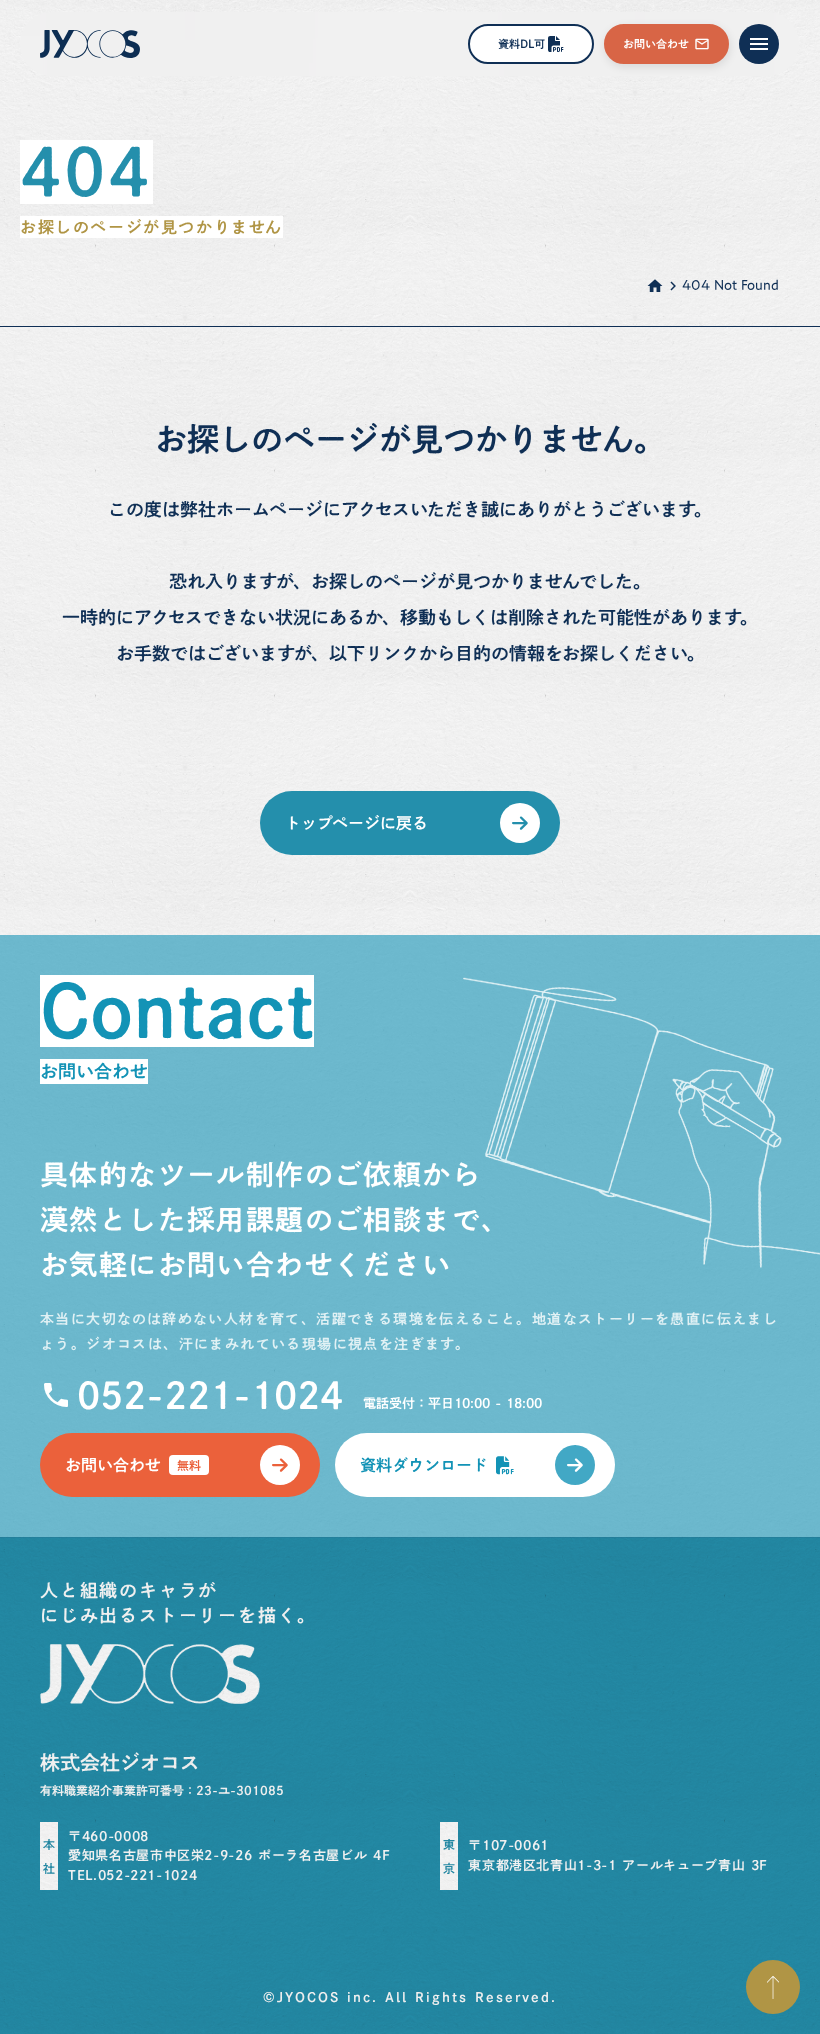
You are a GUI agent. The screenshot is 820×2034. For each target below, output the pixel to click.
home (655, 286)
